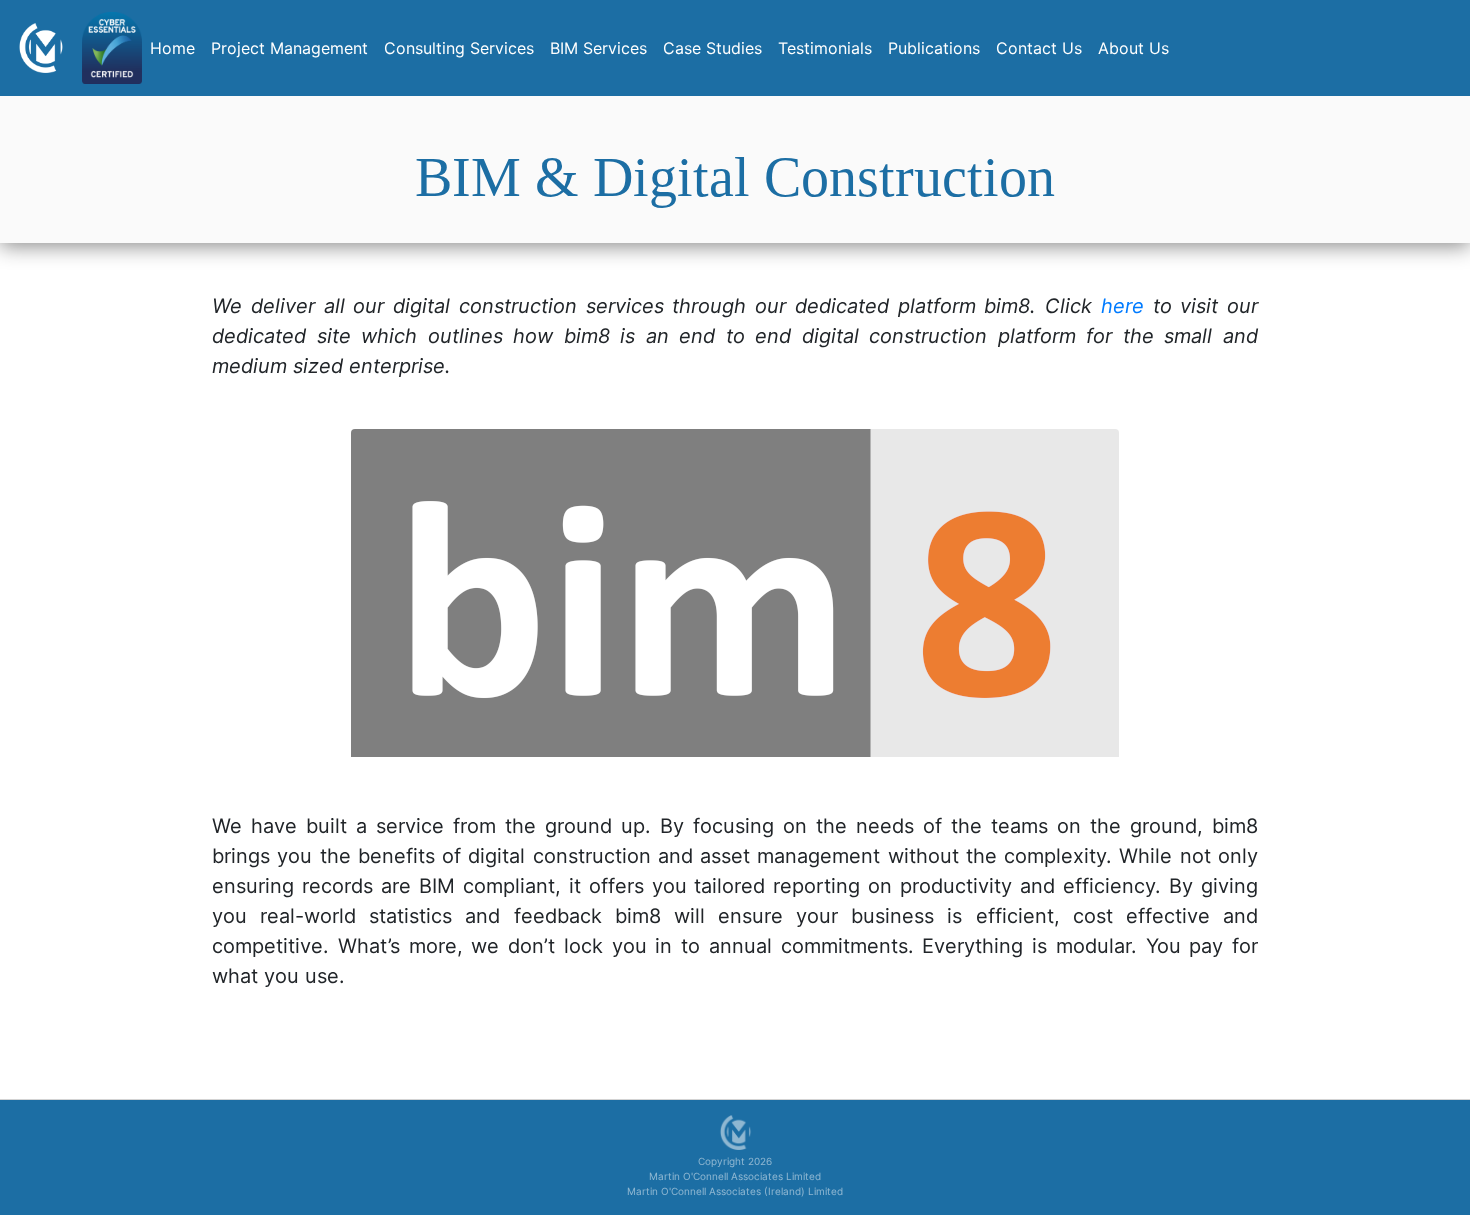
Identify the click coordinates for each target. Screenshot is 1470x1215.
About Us (1133, 48)
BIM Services (598, 48)
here (1122, 306)
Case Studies (712, 48)
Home (176, 47)
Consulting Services (459, 48)
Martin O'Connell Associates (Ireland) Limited (735, 1191)
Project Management (289, 48)
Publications (934, 48)
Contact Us (1039, 48)
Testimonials (825, 48)
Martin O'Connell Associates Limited (735, 1176)
